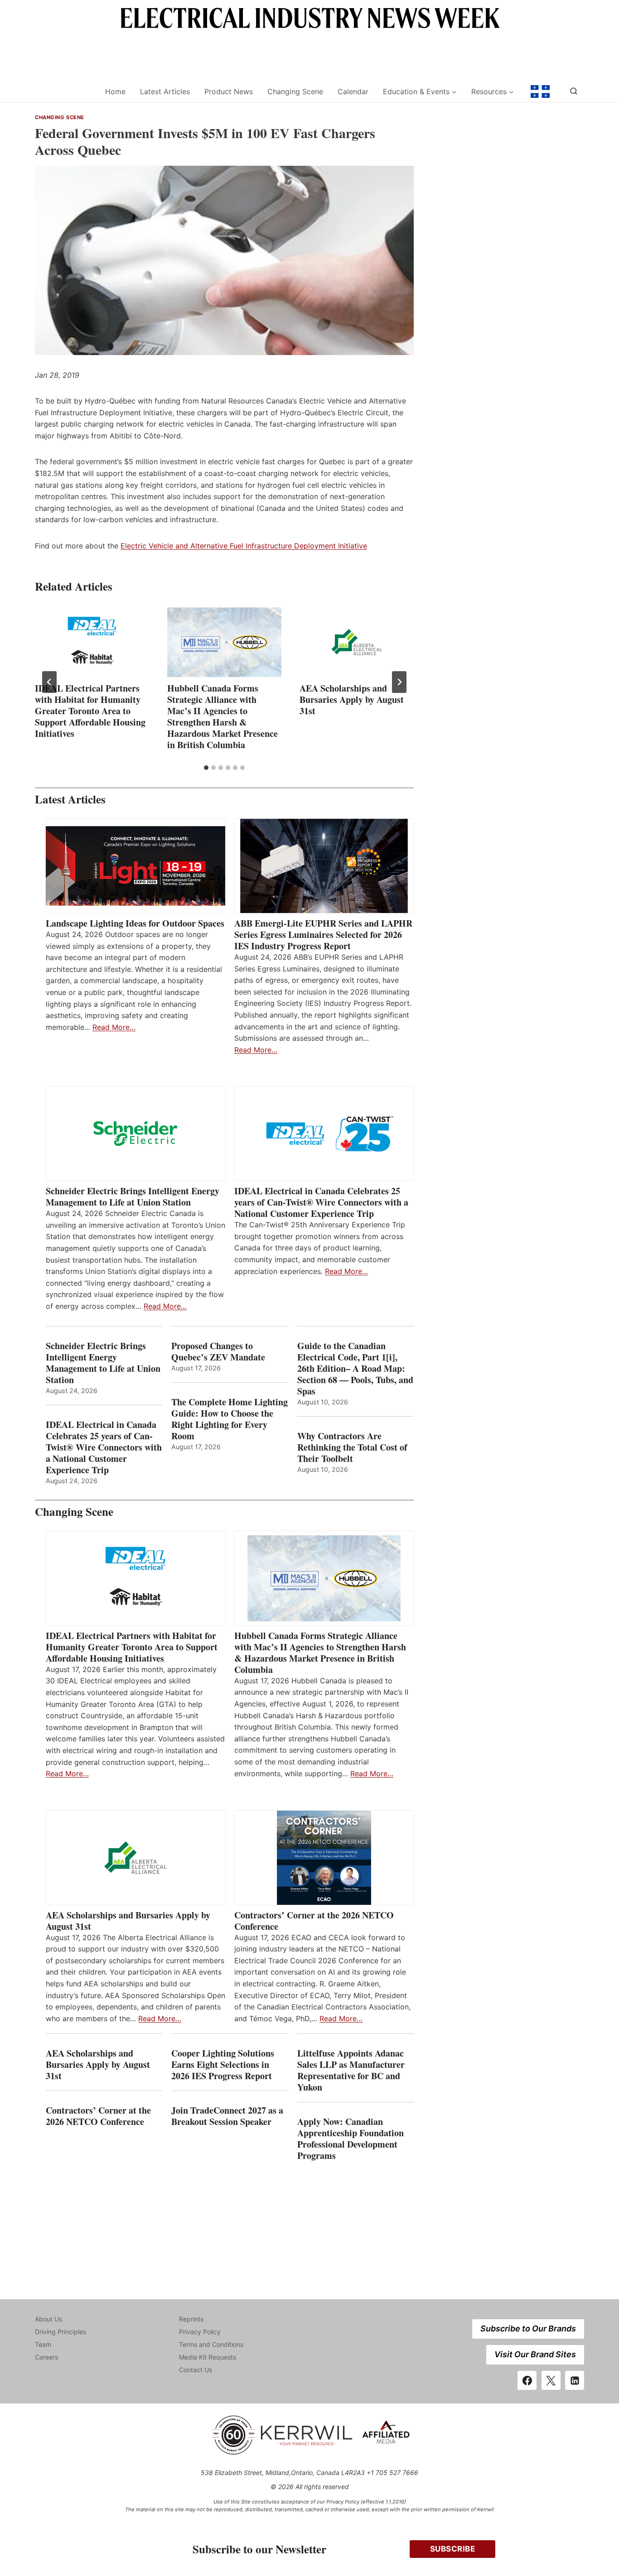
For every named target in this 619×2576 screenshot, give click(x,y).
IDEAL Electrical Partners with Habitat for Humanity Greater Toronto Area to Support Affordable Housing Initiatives (90, 711)
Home (115, 91)
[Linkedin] (575, 2380)
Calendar (353, 91)
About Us (48, 2319)
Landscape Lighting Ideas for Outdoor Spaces (135, 923)
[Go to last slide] (49, 682)
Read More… (114, 1027)
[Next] (399, 682)
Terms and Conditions (211, 2344)
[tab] (206, 768)
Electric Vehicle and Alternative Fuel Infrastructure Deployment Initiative (244, 546)
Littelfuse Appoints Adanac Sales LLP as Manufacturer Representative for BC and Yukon (351, 2070)
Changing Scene (295, 91)
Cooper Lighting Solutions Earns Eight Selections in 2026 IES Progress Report (223, 2064)
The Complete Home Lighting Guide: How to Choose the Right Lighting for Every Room (230, 1419)
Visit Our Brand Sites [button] (535, 2354)
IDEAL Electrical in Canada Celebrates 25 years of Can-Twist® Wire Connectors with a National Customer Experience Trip (321, 1202)
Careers (46, 2357)
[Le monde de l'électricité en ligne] (540, 91)
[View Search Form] (574, 91)
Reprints (191, 2319)
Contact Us (196, 2370)
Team (43, 2344)
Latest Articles (165, 91)
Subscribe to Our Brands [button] (528, 2328)
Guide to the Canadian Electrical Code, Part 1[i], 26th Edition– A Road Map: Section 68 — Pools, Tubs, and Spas (355, 1368)
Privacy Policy (200, 2332)
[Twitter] (551, 2380)
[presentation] (92, 642)
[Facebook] (527, 2380)
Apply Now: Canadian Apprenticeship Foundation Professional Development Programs (351, 2139)
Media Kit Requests (208, 2357)
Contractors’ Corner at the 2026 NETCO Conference (314, 1921)
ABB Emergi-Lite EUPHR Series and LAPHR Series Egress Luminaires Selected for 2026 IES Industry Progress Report (323, 935)
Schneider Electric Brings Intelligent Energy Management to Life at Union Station (133, 1197)
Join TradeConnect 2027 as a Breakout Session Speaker (227, 2116)
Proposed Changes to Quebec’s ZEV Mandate (218, 1351)
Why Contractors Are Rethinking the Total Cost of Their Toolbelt (352, 1447)
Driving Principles (60, 2332)
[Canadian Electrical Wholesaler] (64, 92)
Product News (229, 91)
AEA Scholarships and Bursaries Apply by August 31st (352, 699)
